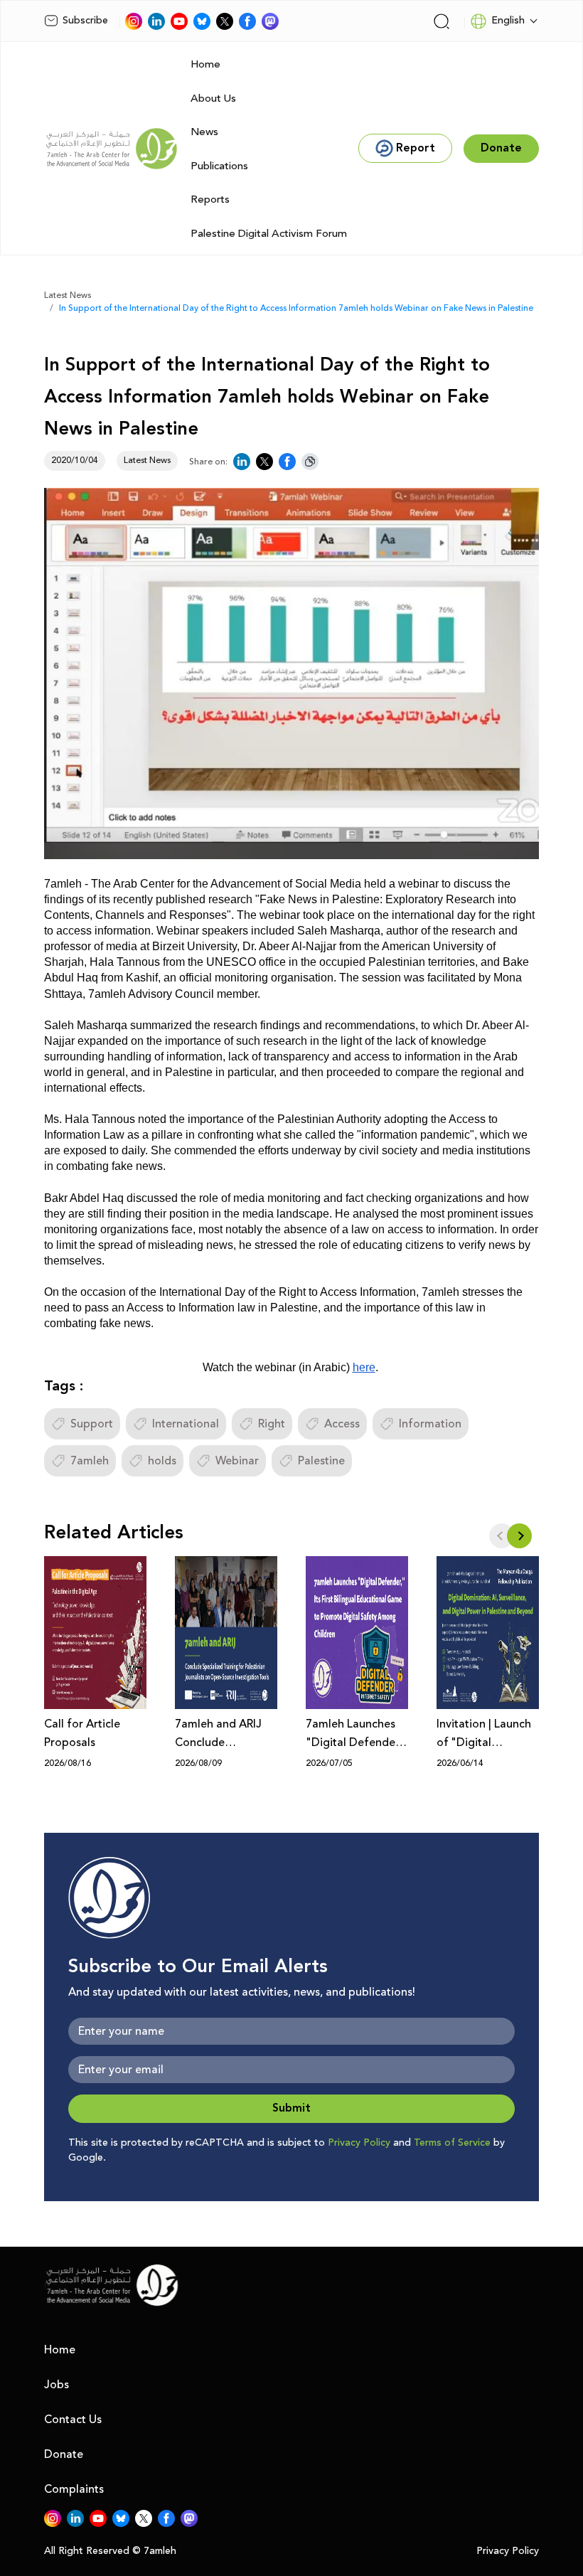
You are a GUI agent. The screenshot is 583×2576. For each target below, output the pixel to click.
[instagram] (134, 21)
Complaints (74, 2489)
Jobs (57, 2385)
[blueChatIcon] (202, 21)
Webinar (237, 1461)
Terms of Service (452, 2143)
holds (162, 1461)
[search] (442, 21)
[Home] (112, 149)
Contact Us (73, 2420)
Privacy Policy (359, 2143)
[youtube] (179, 21)
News (204, 132)
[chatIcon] (270, 21)
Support (92, 1424)
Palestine (321, 1461)
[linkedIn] (156, 21)
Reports (210, 199)
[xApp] (225, 21)
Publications (219, 166)
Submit (291, 2108)
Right (272, 1424)
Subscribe (85, 21)
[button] (519, 1536)
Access (342, 1424)
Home (205, 64)
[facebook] (247, 21)
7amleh (90, 1461)
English (508, 21)
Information (430, 1424)
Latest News (68, 296)
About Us (213, 99)
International (186, 1424)
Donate (64, 2454)
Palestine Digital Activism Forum (269, 234)
